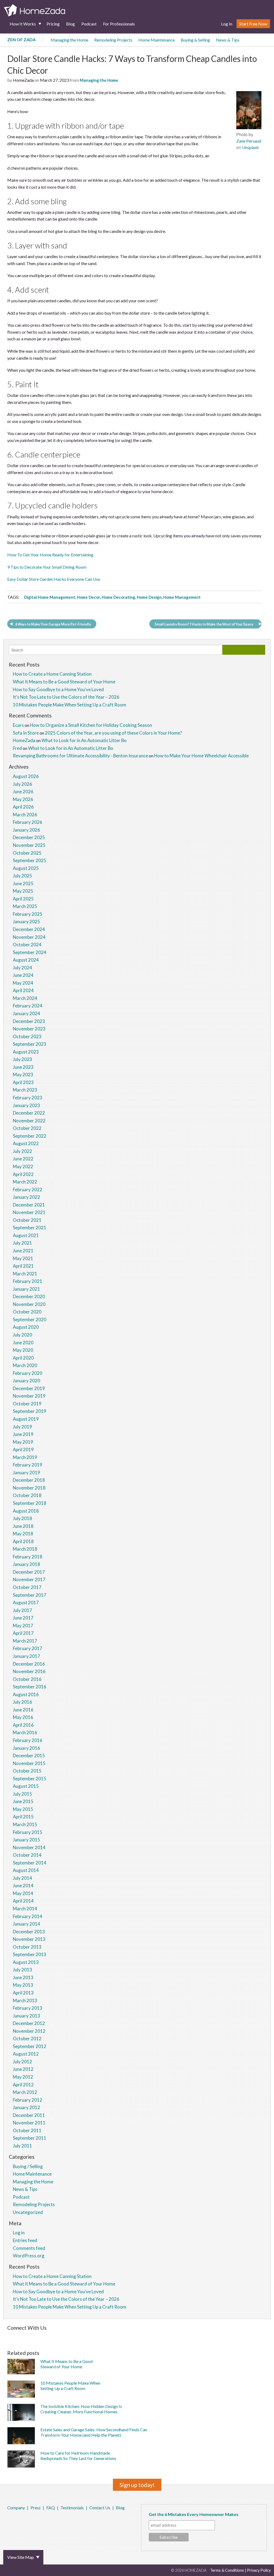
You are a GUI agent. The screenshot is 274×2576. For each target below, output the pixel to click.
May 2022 (23, 1166)
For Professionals (119, 24)
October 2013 (27, 1947)
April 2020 (23, 1358)
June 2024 (23, 975)
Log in (19, 2233)
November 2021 (29, 1212)
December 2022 (29, 1113)
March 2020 (25, 1365)
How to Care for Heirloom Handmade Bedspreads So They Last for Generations (78, 2456)
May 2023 (23, 1075)
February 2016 (28, 1740)
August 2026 (26, 776)
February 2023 (28, 1098)
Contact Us (100, 2508)
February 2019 (28, 1465)
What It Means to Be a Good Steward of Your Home (64, 682)
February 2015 (28, 1832)
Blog (71, 24)
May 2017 (23, 1626)
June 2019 (23, 1434)
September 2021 (30, 1228)
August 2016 (26, 1694)
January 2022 (26, 1197)
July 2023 (22, 1059)
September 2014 (30, 1863)
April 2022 (23, 1174)
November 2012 (29, 2031)
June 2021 (23, 1251)
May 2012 (23, 2077)
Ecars (18, 725)
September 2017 (30, 1595)
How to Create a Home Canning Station (52, 674)
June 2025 (23, 883)
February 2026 (28, 822)
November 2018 (29, 1488)
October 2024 (27, 945)
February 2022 (28, 1190)
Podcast (89, 24)
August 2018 (26, 1511)
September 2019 (30, 1411)
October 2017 (27, 1587)
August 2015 (26, 1786)
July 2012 (22, 2062)
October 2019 (27, 1404)
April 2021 (23, 1266)
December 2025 (29, 837)
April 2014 (23, 1901)
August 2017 (26, 1602)
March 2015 (25, 1824)
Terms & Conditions (227, 2570)
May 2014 (23, 1893)
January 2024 (26, 1013)
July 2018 (22, 1518)
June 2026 (23, 792)
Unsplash (250, 147)
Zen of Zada (21, 40)
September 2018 (30, 1503)
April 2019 (23, 1449)
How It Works (23, 24)
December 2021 (29, 1205)
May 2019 (23, 1442)
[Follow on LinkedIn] (166, 2336)
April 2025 (23, 899)
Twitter (15, 2522)
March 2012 (25, 2092)
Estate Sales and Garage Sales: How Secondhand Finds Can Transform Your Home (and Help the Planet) (94, 2432)
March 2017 (25, 1641)
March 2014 (25, 1909)
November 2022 (29, 1121)
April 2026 (23, 807)
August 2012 (26, 2054)
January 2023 (26, 1105)
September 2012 (30, 2046)
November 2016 (29, 1671)
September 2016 (30, 1687)
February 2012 (28, 2100)
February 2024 (28, 1006)
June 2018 (23, 1526)
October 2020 (27, 1312)
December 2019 (29, 1388)
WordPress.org (29, 2256)
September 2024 (30, 952)
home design (149, 597)
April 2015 (23, 1817)
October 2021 (27, 1220)
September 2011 (30, 2138)
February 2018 (28, 1557)
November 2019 (29, 1396)
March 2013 (25, 2000)
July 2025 (22, 876)
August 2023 (26, 1052)
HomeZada (24, 740)
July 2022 (22, 1151)
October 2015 (27, 1771)
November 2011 (29, 2123)
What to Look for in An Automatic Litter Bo (84, 740)
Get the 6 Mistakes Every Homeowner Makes (194, 2514)
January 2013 (26, 2016)
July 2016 (22, 1702)
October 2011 (27, 2130)
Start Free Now (253, 24)
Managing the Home (69, 40)
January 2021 (26, 1289)
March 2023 (25, 1090)
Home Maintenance (157, 40)
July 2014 (22, 1878)
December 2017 (29, 1572)
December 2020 (29, 1296)
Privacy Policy (259, 2570)
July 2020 (22, 1335)
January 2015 (26, 1840)
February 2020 (28, 1373)
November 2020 (29, 1304)
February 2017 (28, 1648)
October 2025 (27, 853)
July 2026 (22, 784)
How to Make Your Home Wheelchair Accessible (201, 756)
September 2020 (30, 1319)
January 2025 (26, 922)
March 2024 (25, 998)
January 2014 (26, 1924)
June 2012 (23, 2069)
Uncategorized (28, 2212)
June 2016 (23, 1710)
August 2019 (26, 1419)
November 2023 (29, 1029)
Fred (17, 748)
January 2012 (26, 2107)
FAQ (51, 2508)
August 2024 (26, 960)
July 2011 (22, 2146)
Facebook (8, 2522)
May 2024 (23, 983)
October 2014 (27, 1855)
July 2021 (22, 1243)
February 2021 (28, 1281)
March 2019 (25, 1457)
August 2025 (26, 868)
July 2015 (22, 1794)
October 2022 (27, 1128)
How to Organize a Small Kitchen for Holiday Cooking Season (91, 725)
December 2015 (29, 1756)
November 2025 (29, 845)
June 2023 (23, 1067)
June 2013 (23, 1977)
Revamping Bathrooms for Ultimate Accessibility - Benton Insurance (80, 756)
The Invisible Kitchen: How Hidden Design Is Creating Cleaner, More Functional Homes (81, 2409)
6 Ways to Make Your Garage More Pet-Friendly (53, 624)
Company (16, 2508)
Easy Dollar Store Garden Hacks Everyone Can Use (54, 579)
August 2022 (26, 1143)
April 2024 (23, 990)
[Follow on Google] (174, 2336)
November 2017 (29, 1579)
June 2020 (23, 1343)
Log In (227, 24)
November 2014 (29, 1847)
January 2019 (26, 1473)
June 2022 (23, 1159)
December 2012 (29, 2023)
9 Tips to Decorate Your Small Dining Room (47, 567)
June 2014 (23, 1886)
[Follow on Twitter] (15, 2336)
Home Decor (88, 597)
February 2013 (28, 2008)
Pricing (53, 24)
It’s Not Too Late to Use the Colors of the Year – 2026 (66, 697)
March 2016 (25, 1732)
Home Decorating (118, 597)
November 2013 (29, 1939)
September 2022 (30, 1136)
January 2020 (26, 1381)
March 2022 (25, 1182)
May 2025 (23, 891)
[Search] (244, 650)
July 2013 (22, 1970)
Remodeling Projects (113, 40)
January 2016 (26, 1748)
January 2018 (26, 1564)
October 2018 (27, 1495)
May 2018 (23, 1534)
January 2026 (26, 830)
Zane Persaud (249, 141)
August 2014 (26, 1870)
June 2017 (23, 1618)
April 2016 (23, 1725)
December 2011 (29, 2115)
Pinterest (23, 2522)
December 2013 (29, 1932)
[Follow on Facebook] (8, 2336)
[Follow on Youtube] (182, 2336)
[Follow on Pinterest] (23, 2336)
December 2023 (29, 1021)
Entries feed (25, 2240)
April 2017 (23, 1633)
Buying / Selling (28, 2166)
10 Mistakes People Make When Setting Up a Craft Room (70, 705)
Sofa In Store (26, 733)
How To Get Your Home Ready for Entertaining (50, 555)
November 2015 (29, 1763)
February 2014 (28, 1916)
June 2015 (23, 1801)
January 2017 (26, 1656)
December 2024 (29, 929)
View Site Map (21, 2557)
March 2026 (25, 815)
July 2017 (22, 1610)
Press (36, 2508)
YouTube (37, 2522)
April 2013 (23, 1993)
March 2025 (25, 906)
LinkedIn (30, 2522)
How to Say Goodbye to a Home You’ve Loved (58, 689)
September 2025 (30, 860)
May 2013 (23, 1985)
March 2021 (25, 1274)
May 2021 (23, 1258)
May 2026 (23, 799)
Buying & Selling (195, 40)
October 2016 (27, 1679)
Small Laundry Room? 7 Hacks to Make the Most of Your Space (204, 624)
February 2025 (28, 914)
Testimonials (72, 2508)
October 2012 (27, 2039)
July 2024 (22, 968)
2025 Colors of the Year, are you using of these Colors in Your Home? (113, 733)
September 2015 (30, 1779)
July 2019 (22, 1427)
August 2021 (26, 1235)
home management (182, 597)
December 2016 (29, 1664)
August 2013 (26, 1962)
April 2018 (23, 1541)
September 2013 (30, 1954)
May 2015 (23, 1809)
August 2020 (26, 1327)
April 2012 (23, 2085)
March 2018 (25, 1549)
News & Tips (228, 40)
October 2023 (27, 1036)
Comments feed (29, 2248)
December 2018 (29, 1480)
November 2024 (29, 937)
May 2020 (23, 1350)
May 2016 (23, 1717)
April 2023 (23, 1082)
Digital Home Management (50, 597)
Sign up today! (137, 2485)
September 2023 (30, 1044)
